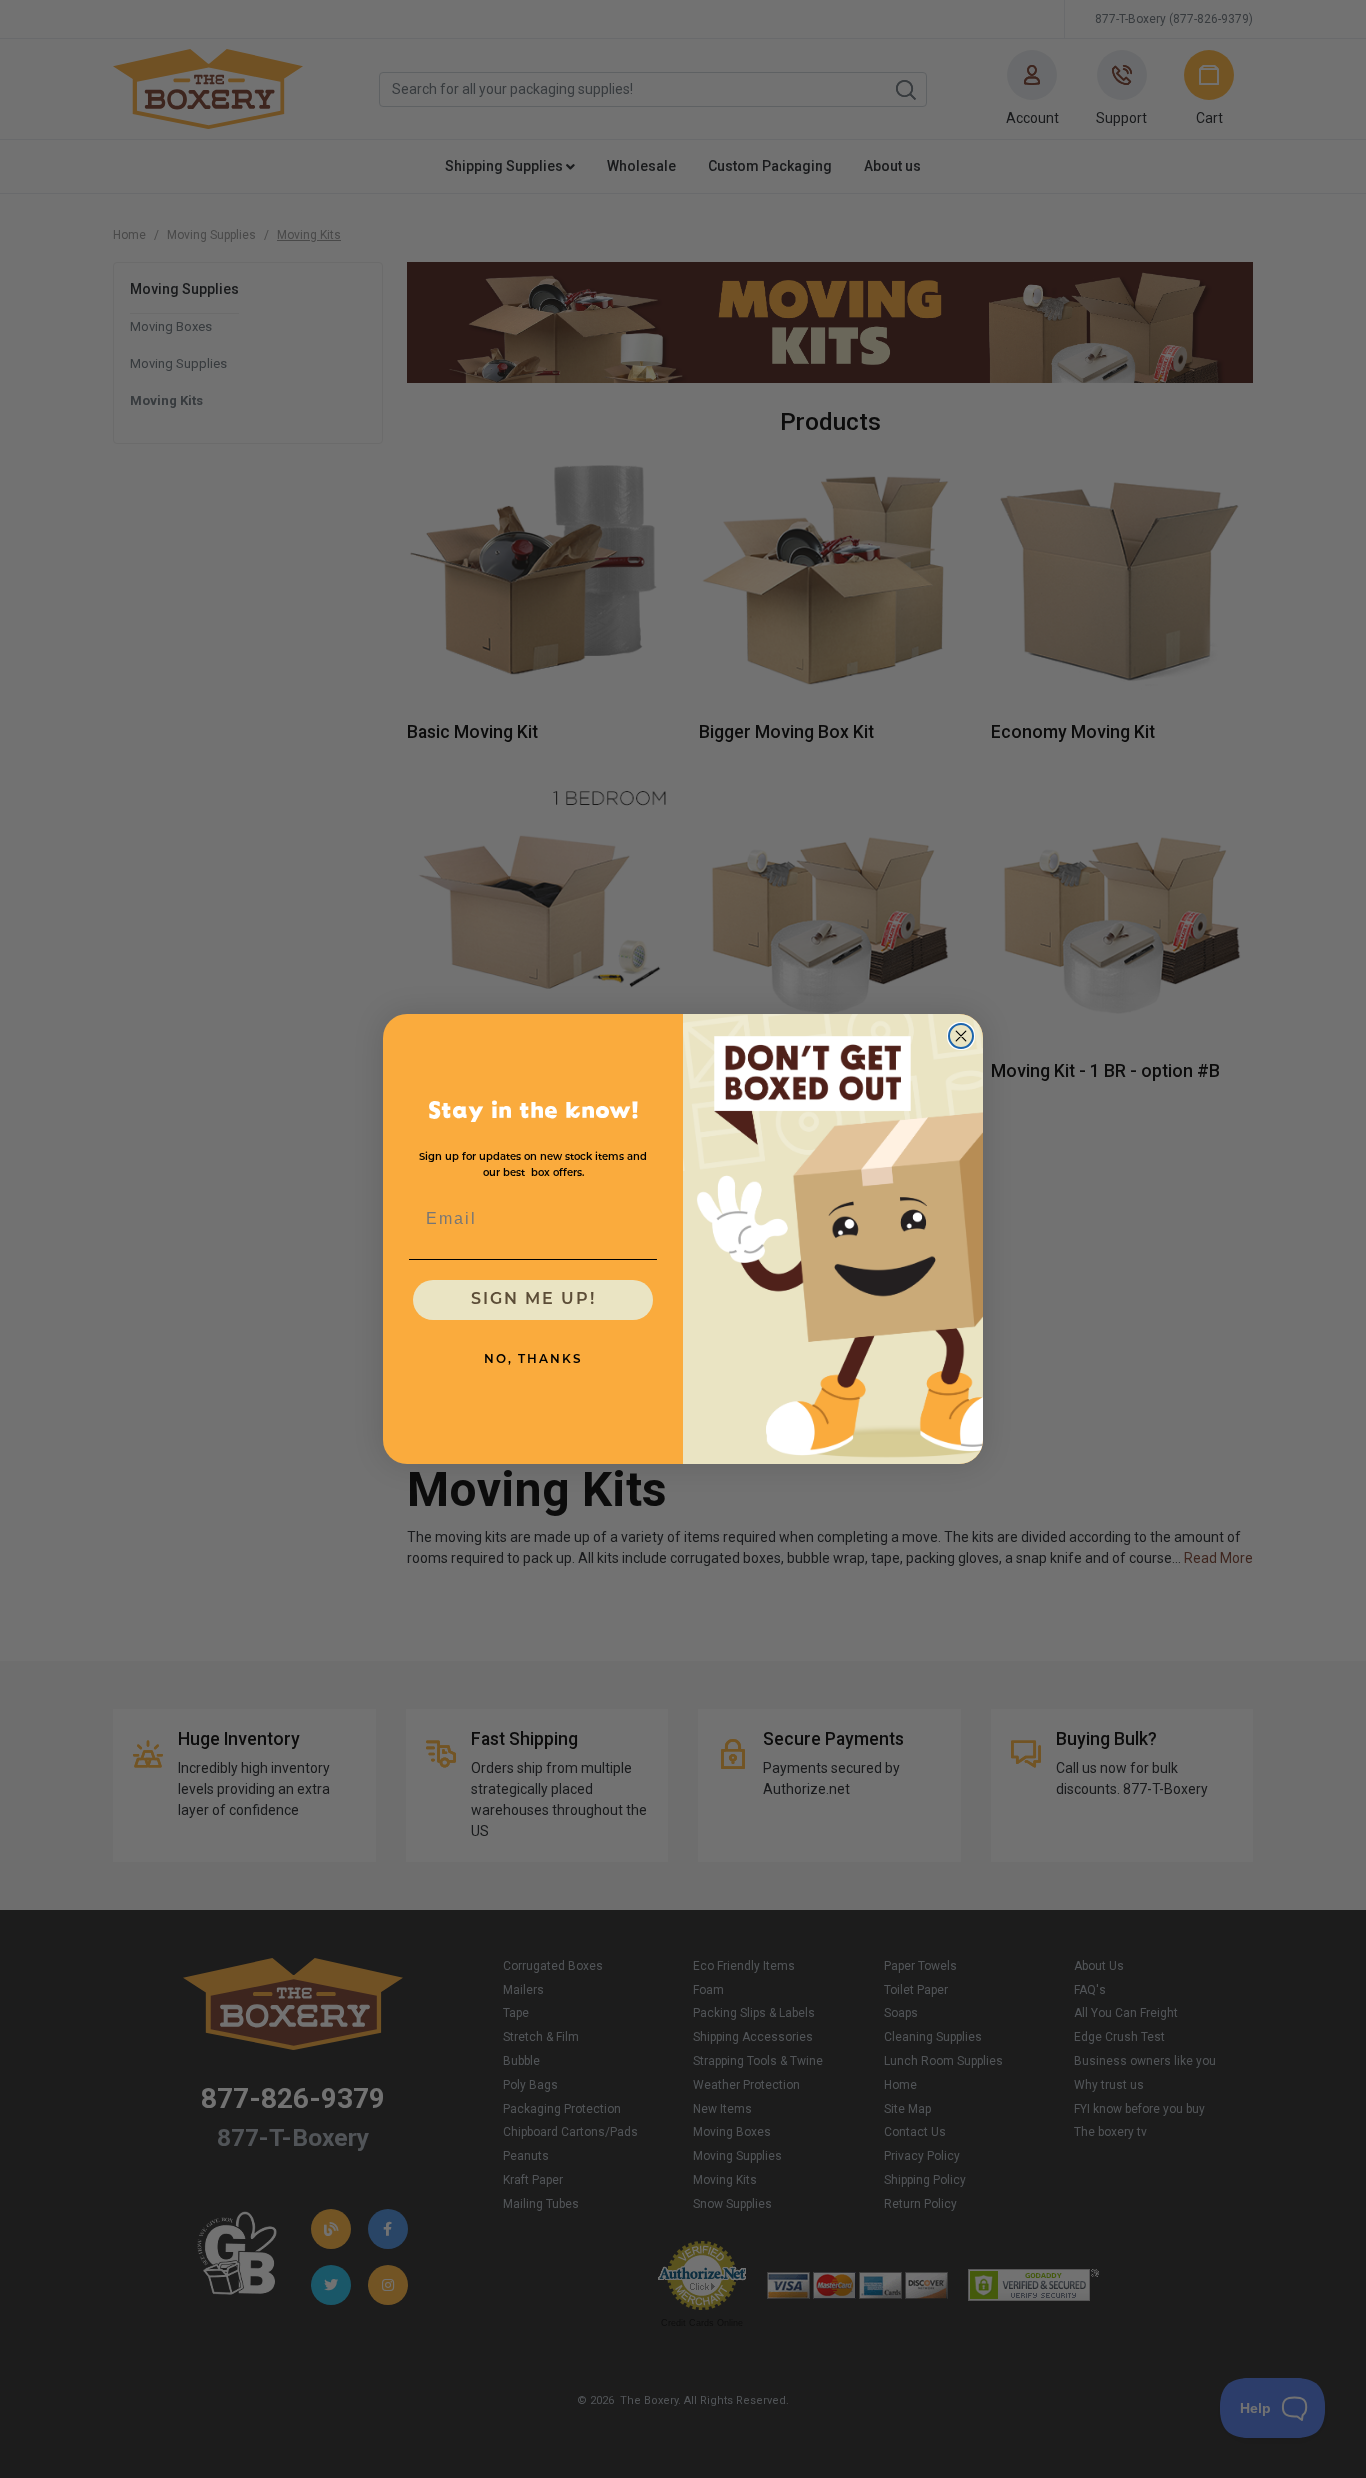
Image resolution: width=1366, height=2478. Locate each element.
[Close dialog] (961, 1036)
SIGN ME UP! (533, 1300)
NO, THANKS (533, 1360)
